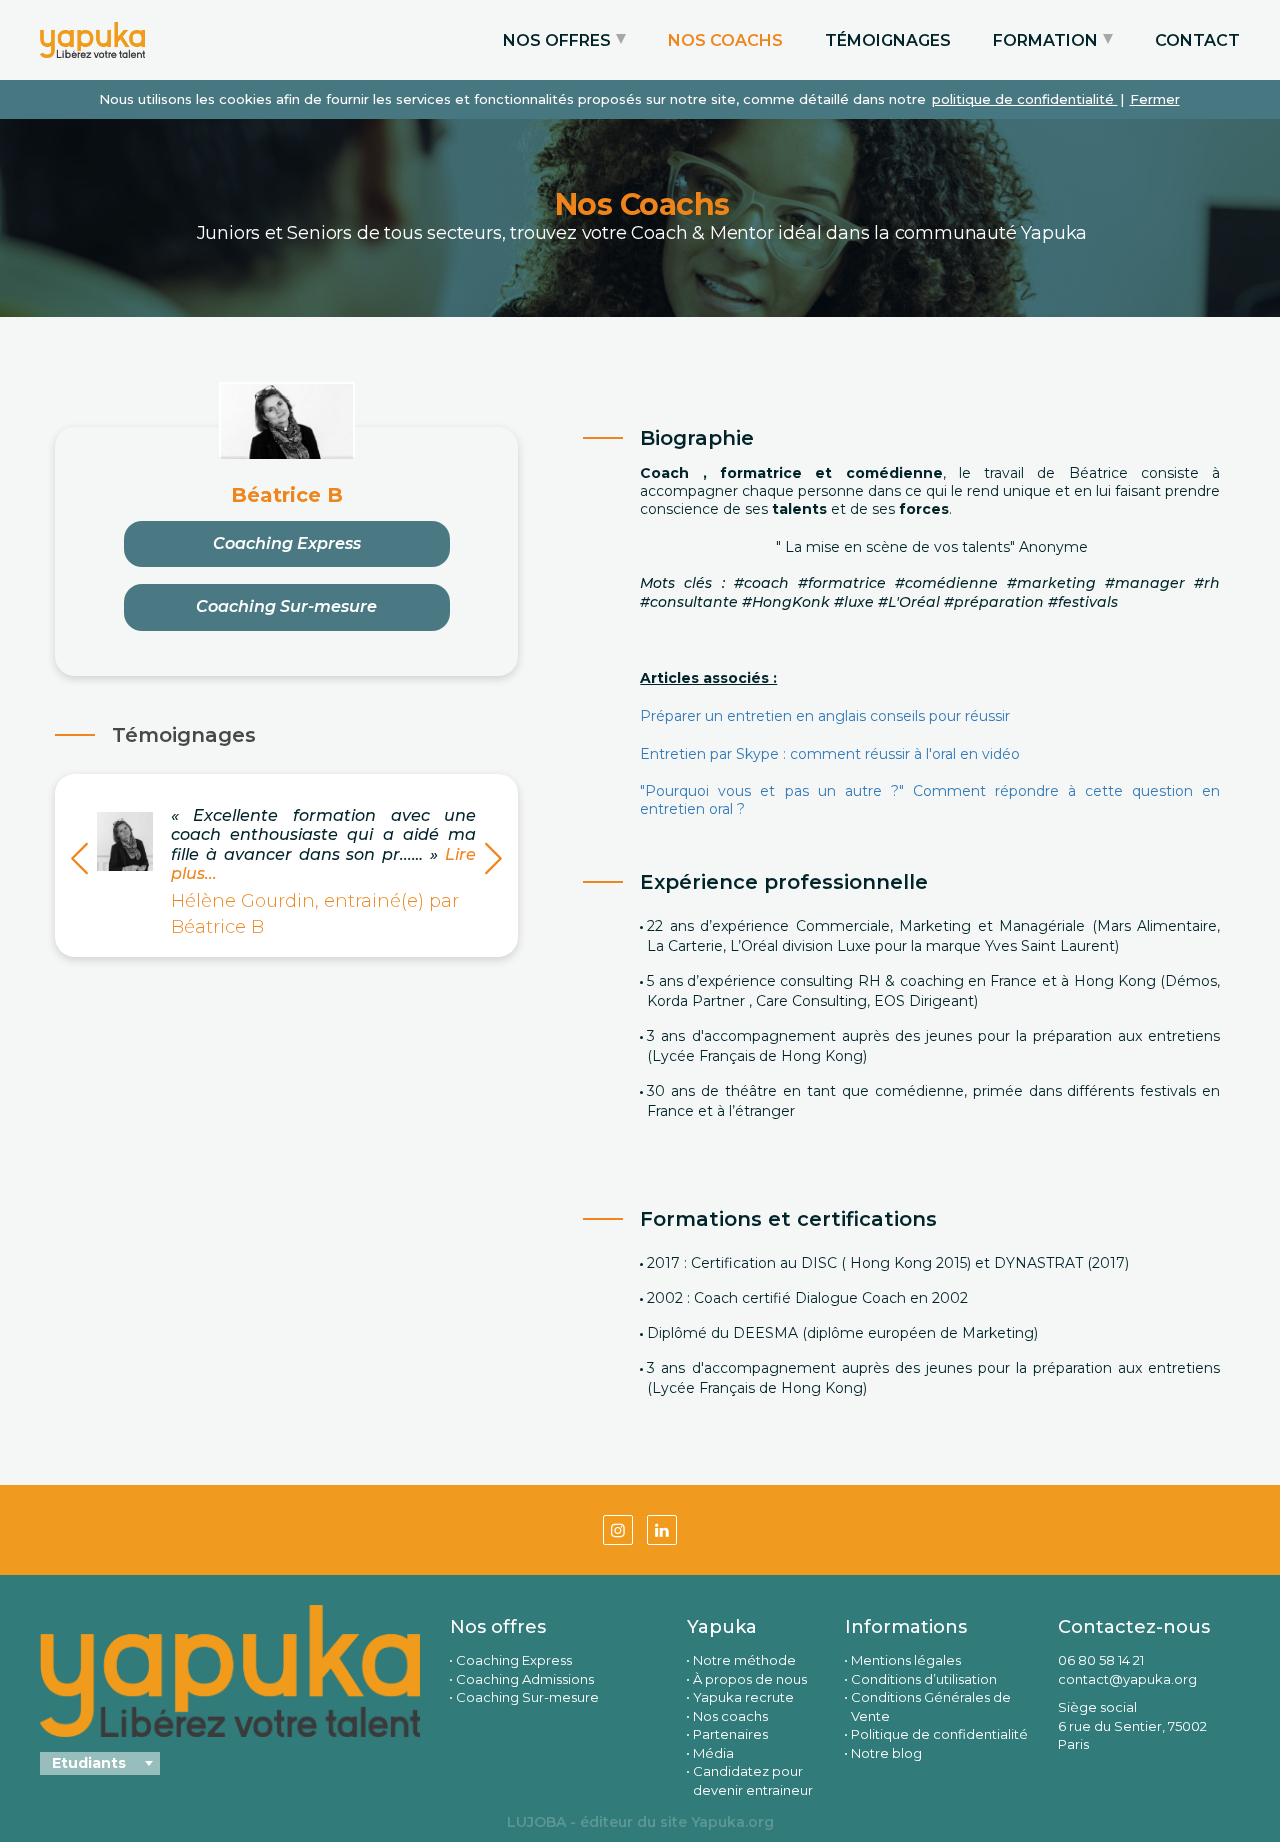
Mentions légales (906, 1660)
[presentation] (79, 862)
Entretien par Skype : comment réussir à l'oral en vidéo (830, 754)
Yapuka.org (732, 1822)
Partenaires (730, 1734)
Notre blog (886, 1753)
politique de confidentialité (1025, 99)
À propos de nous (750, 1679)
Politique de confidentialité (939, 1734)
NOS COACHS (725, 40)
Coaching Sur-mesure (286, 606)
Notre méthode (744, 1660)
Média (713, 1753)
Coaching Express (287, 543)
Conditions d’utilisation (924, 1679)
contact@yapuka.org (1127, 1679)
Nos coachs (730, 1716)
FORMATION (1045, 40)
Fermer (1155, 99)
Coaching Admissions (525, 1679)
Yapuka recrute (743, 1697)
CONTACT (1197, 40)
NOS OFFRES (557, 40)
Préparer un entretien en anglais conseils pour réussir (825, 716)
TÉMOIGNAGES (888, 40)
